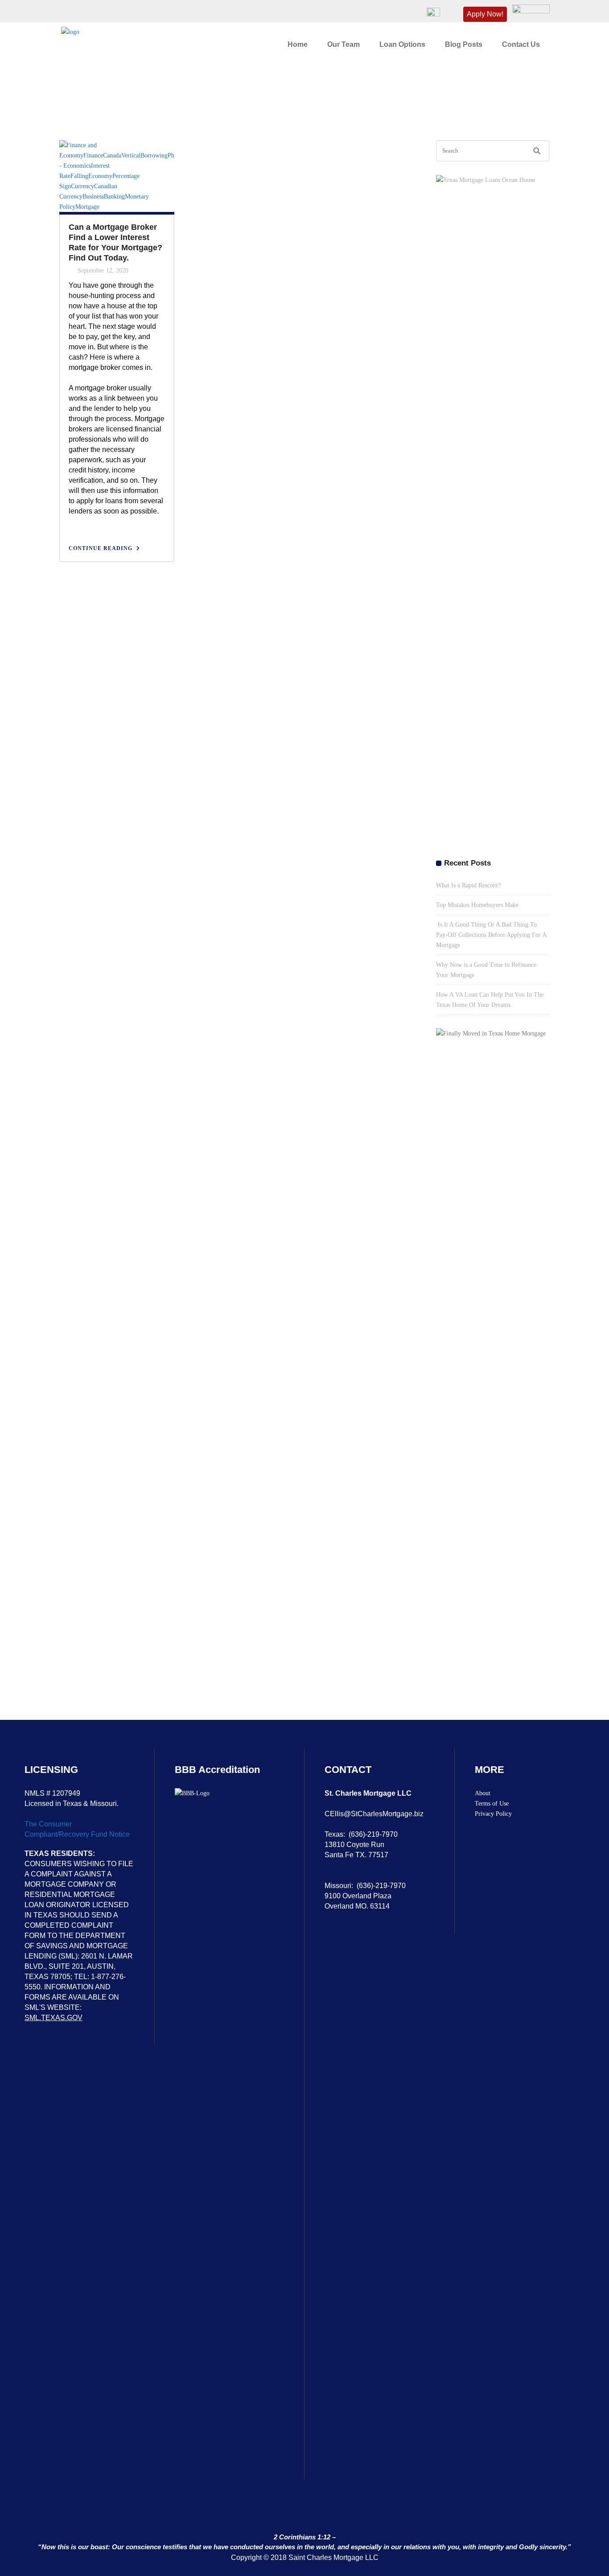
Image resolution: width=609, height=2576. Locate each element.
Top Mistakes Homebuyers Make (477, 905)
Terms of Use (492, 1804)
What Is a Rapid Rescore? (468, 885)
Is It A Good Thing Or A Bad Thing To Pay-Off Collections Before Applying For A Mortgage (491, 935)
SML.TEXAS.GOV (53, 2018)
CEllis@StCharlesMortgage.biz (374, 1814)
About (483, 1793)
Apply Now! (485, 14)
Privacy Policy (493, 1814)
